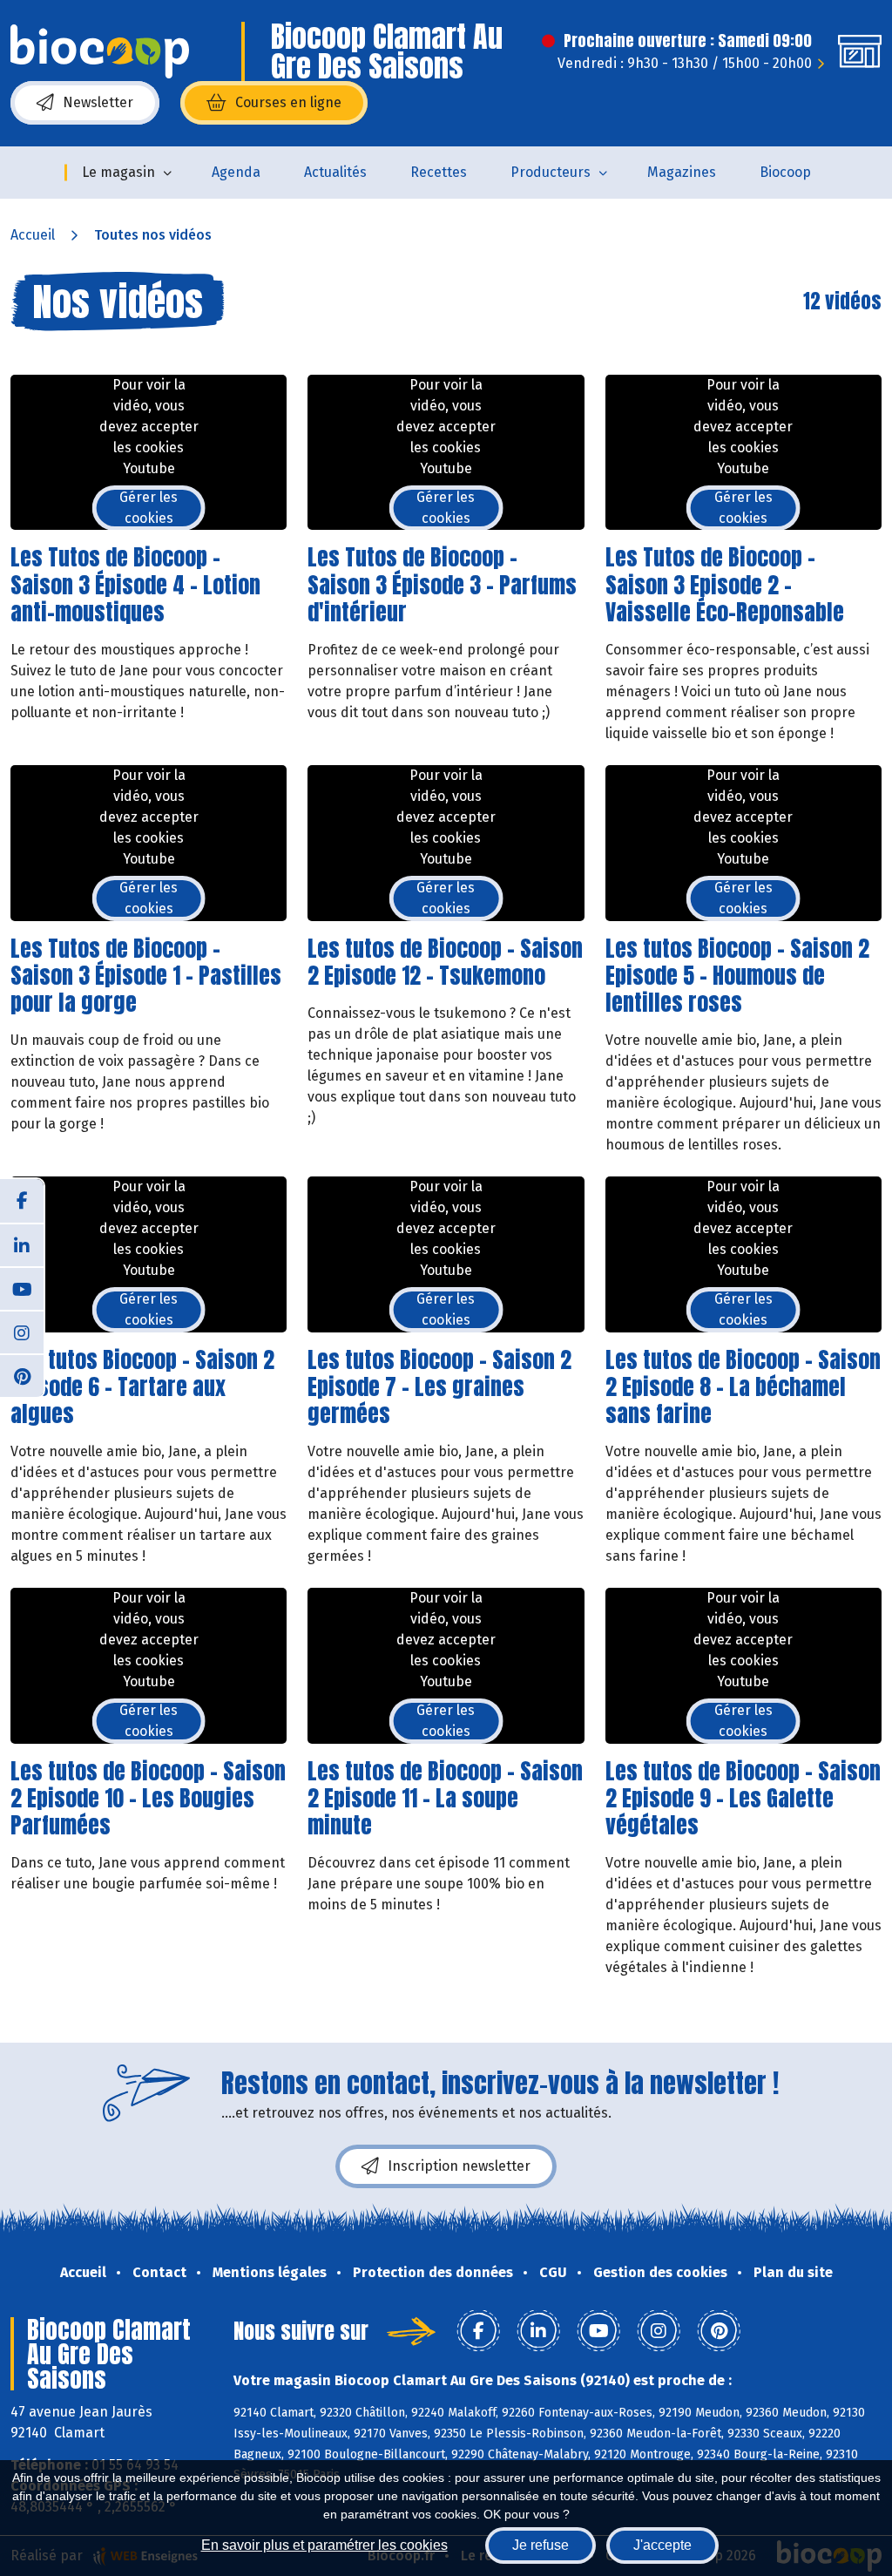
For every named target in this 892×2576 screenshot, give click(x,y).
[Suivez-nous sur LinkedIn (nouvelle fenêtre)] (22, 1244)
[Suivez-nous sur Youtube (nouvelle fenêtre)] (22, 1288)
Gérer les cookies (149, 508)
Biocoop (785, 172)
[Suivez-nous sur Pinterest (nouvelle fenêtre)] (22, 1375)
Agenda (236, 172)
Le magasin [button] (118, 172)
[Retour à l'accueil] (100, 51)
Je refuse (541, 2545)
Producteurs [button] (551, 172)
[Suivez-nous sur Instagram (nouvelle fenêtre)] (22, 1332)
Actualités (335, 172)
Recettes (439, 172)
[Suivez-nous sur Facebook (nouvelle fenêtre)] (22, 1201)
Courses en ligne (288, 102)
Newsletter (98, 102)
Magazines (682, 172)
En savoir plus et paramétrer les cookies (324, 2545)
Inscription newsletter (459, 2166)
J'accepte (662, 2545)
